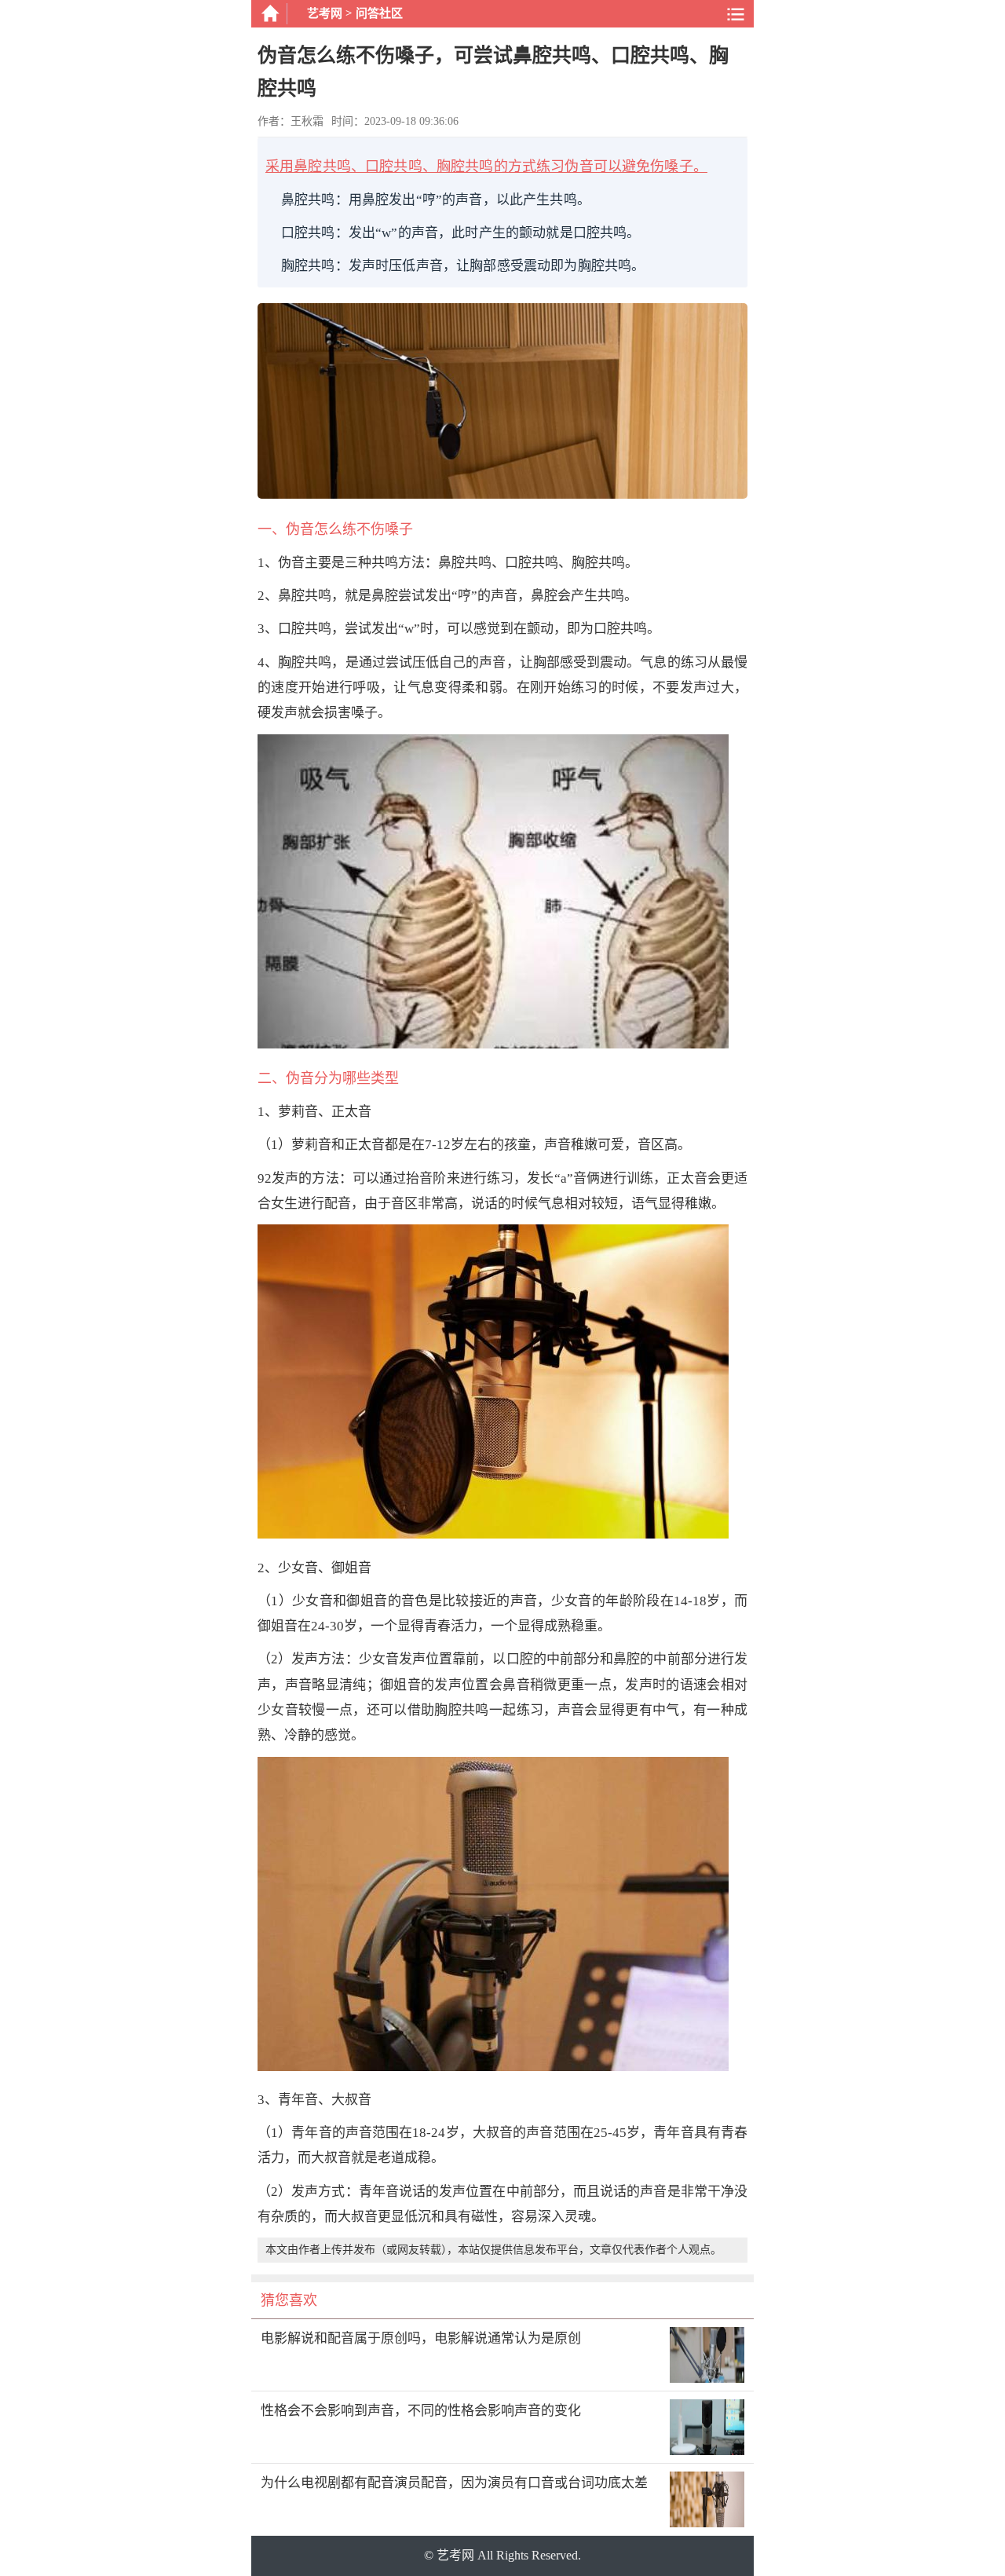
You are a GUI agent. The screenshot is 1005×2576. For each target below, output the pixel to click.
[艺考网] (269, 14)
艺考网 (325, 13)
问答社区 (379, 13)
